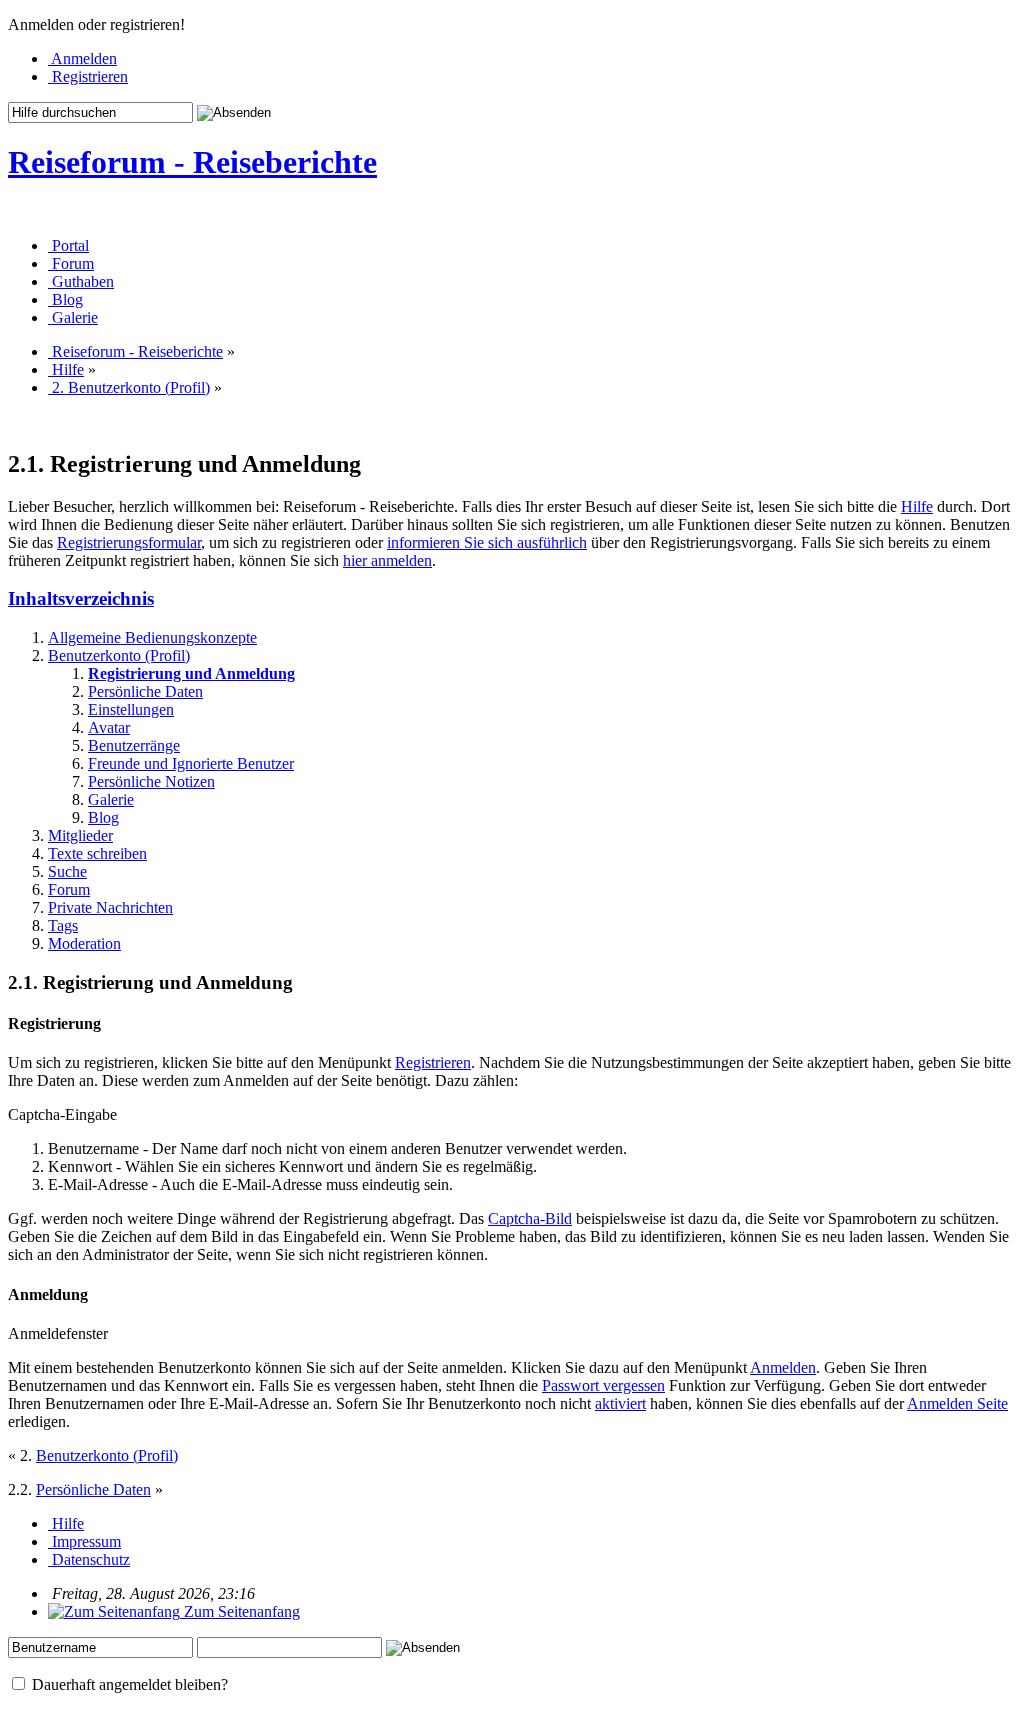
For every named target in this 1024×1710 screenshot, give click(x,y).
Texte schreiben (97, 853)
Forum (69, 889)
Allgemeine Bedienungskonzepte (152, 637)
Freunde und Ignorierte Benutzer (191, 763)
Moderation (84, 943)
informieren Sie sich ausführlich (487, 542)
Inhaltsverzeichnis (81, 598)
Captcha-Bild (530, 1218)
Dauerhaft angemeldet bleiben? (128, 1684)
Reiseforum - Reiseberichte (192, 162)
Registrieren (433, 1062)
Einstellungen (131, 709)
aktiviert (620, 1403)
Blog (103, 817)
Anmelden (783, 1367)
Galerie (111, 799)
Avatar (109, 727)
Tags (63, 925)
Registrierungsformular (129, 542)
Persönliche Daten (145, 691)
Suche (67, 871)
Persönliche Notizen (151, 781)
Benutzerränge (134, 745)
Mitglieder (80, 835)
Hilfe (917, 506)
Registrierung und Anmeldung (191, 673)
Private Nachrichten (110, 907)
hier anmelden (387, 560)
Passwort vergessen (603, 1385)
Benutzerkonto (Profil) (119, 655)
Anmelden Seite (957, 1403)
